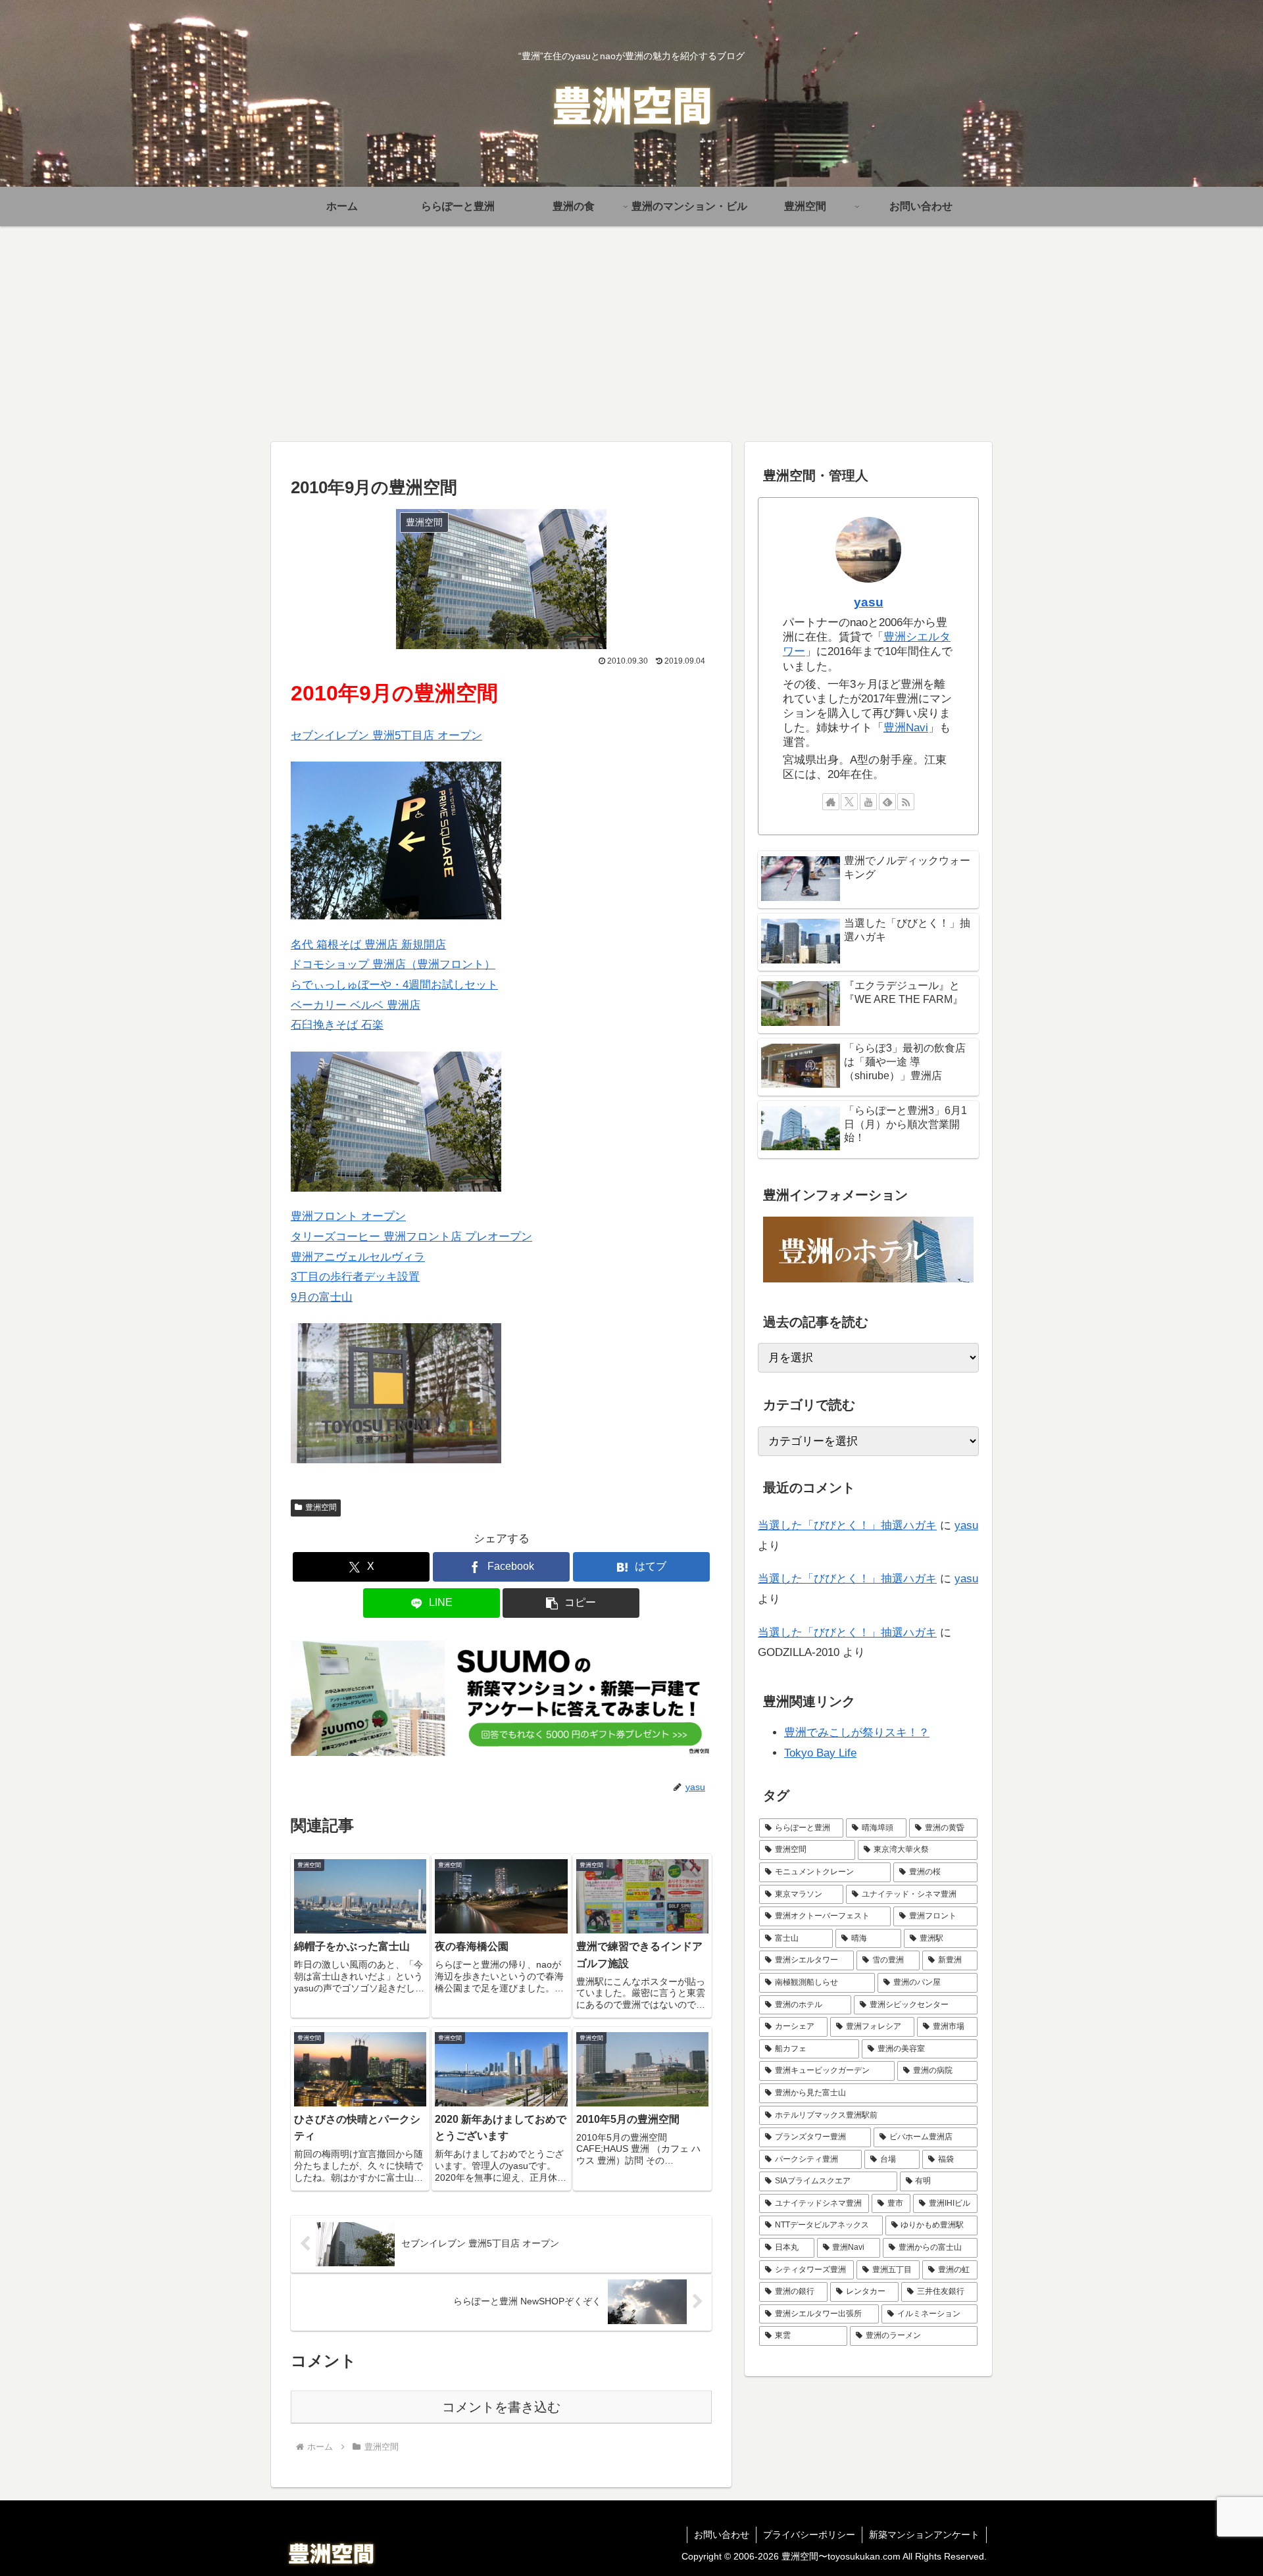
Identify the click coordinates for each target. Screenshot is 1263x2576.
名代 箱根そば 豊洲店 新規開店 (368, 945)
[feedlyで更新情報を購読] (887, 802)
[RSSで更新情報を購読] (906, 802)
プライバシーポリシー (809, 2535)
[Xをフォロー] (849, 802)
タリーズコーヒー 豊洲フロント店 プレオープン (411, 1237)
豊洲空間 (321, 1507)
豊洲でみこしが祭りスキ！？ (857, 1733)
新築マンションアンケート (924, 2535)
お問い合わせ (722, 2535)
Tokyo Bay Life (820, 1753)
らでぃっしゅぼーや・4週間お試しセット (394, 985)
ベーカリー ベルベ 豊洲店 (356, 1005)
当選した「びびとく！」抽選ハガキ (847, 1525)
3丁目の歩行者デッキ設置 (355, 1277)
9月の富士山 (322, 1297)
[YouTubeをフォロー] (868, 802)
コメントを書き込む (501, 2407)
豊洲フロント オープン (348, 1216)
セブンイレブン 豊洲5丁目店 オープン (386, 736)
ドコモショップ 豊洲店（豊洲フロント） (393, 964)
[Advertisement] (631, 334)
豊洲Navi (906, 728)
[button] (571, 1603)
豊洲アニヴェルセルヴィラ (358, 1257)
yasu (869, 602)
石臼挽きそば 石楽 (337, 1025)
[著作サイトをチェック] (831, 802)
